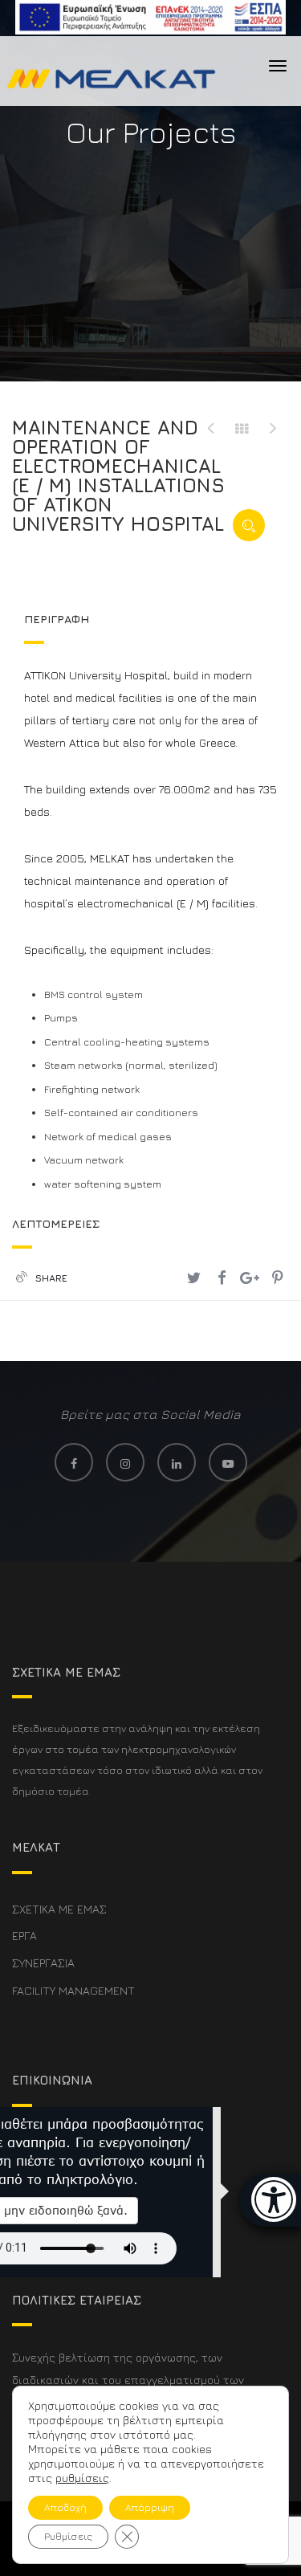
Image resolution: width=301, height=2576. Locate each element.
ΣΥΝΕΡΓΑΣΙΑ (43, 1963)
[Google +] (249, 1278)
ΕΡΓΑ (24, 1936)
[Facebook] (222, 1278)
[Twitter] (194, 1278)
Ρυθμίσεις (68, 2536)
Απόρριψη (150, 2507)
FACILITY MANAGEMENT (73, 1990)
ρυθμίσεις (82, 2478)
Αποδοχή (65, 2507)
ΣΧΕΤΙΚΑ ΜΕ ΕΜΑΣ (59, 1909)
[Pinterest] (277, 1278)
